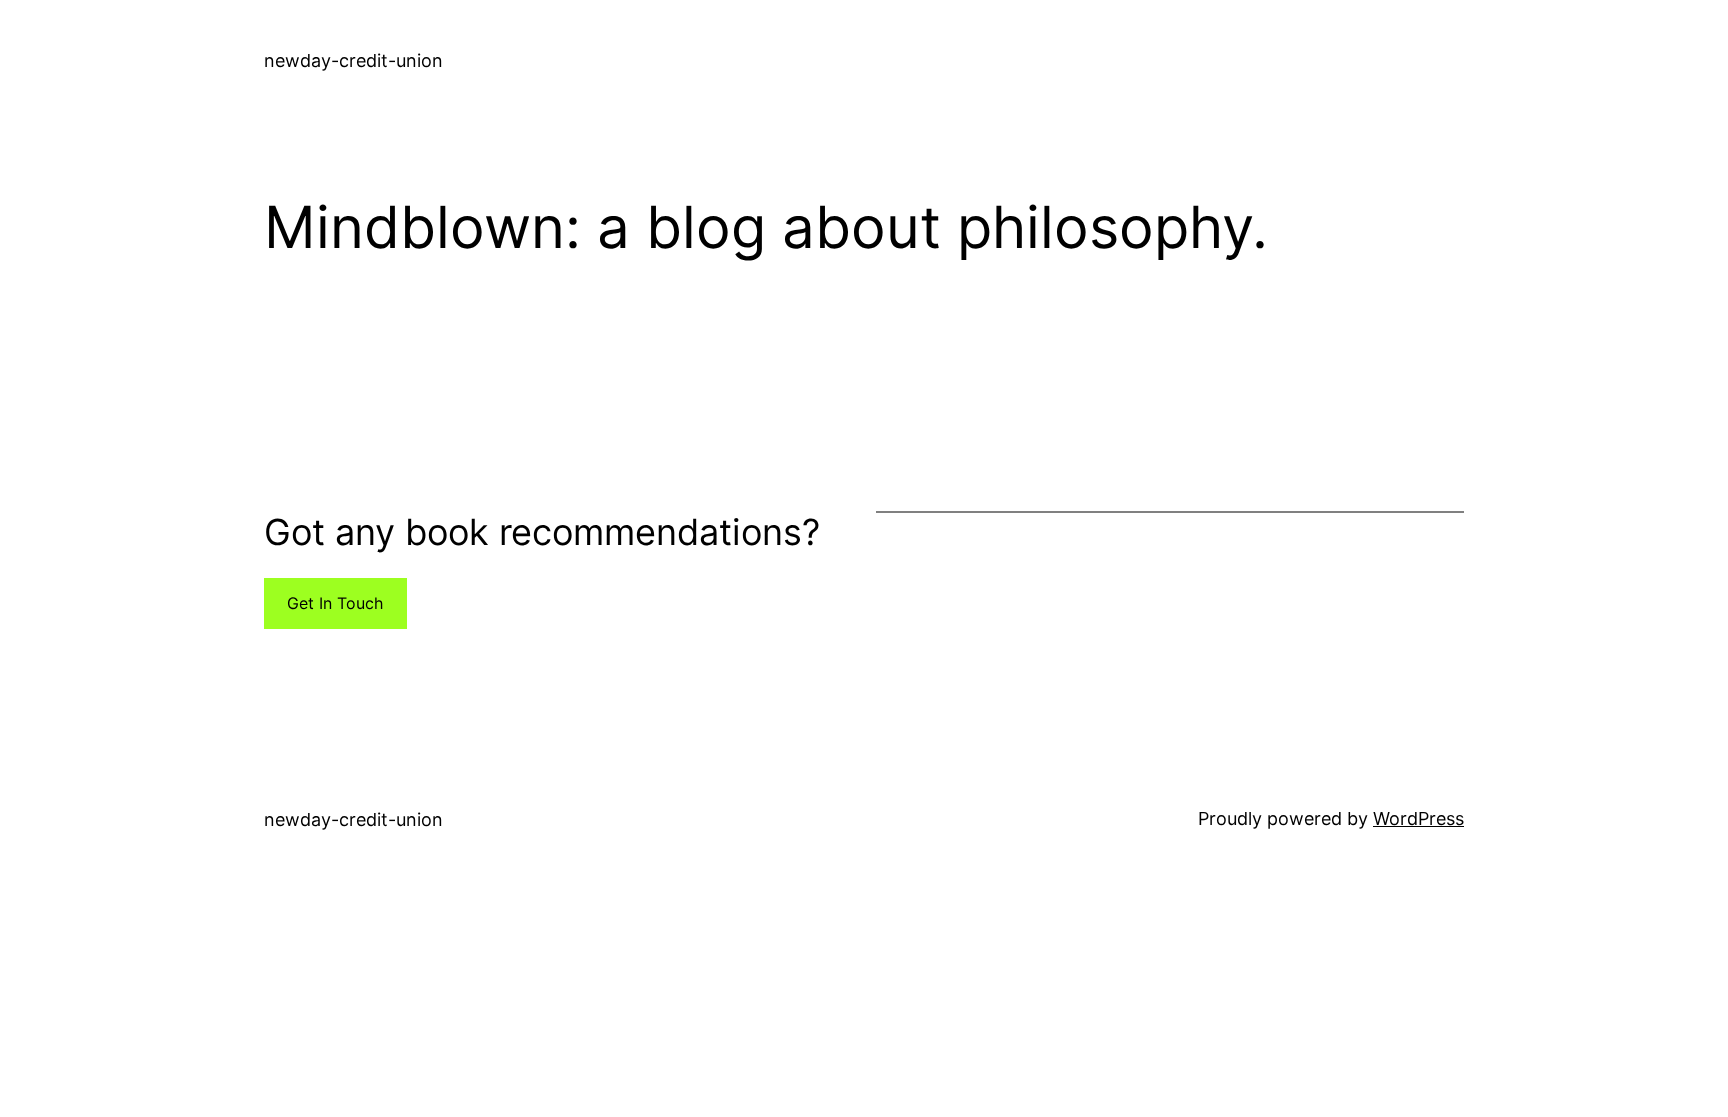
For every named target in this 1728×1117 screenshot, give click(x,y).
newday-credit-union (353, 60)
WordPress (1418, 818)
